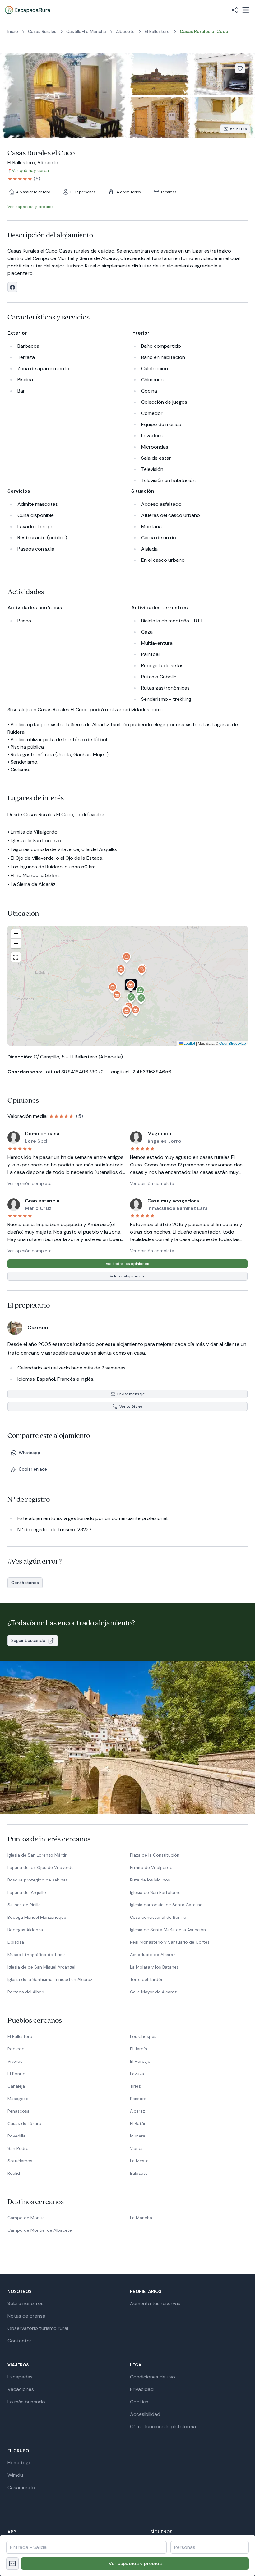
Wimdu (15, 2475)
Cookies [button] (139, 2402)
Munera (138, 2136)
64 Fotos (239, 129)
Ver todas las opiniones (127, 1264)
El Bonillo (16, 2074)
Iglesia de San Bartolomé (155, 1892)
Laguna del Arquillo (27, 1892)
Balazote (139, 2173)
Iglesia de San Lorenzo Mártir (37, 1855)
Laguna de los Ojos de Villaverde (41, 1867)
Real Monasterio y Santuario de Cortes (170, 1942)
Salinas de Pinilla (24, 1905)
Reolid (14, 2173)
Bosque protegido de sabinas (38, 1880)
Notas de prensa (26, 2316)
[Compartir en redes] (235, 10)
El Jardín (139, 2049)
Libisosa (16, 1942)
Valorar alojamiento (128, 1276)
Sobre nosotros (25, 2303)
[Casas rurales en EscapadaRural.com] (28, 10)
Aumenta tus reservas (155, 2303)
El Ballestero (20, 2036)
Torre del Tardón (147, 1979)
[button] (131, 987)
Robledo (16, 2049)
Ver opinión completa (30, 1183)
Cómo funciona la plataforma (163, 2427)
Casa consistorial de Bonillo (158, 1917)
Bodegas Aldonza (25, 1930)
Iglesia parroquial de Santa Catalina (166, 1905)
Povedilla (16, 2136)
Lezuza (137, 2074)
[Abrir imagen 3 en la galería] (224, 74)
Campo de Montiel (27, 2218)
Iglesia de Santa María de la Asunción (168, 1930)
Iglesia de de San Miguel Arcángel (41, 1967)
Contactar (19, 2341)
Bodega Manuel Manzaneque (37, 1917)
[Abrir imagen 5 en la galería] (224, 118)
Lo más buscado (26, 2402)
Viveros (15, 2061)
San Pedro (18, 2148)
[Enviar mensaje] (12, 2564)
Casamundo (21, 2488)
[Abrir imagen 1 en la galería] (63, 96)
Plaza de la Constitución (155, 1855)
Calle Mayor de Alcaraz (153, 1992)
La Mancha (141, 2218)
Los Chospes (143, 2036)
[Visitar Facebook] (12, 287)
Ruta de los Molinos (150, 1880)
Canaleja (16, 2086)
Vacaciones (21, 2389)
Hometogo (20, 2463)
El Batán (138, 2123)
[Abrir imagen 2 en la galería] (160, 74)
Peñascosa (19, 2111)
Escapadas (20, 2377)
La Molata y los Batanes (154, 1967)
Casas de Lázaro (24, 2123)
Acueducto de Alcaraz (153, 1955)
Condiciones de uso (153, 2377)
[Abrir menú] (246, 10)
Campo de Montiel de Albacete (40, 2230)
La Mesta (139, 2161)
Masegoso (18, 2099)
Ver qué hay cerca (30, 170)
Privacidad (142, 2389)
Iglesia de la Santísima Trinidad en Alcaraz (50, 1979)
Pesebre (138, 2099)
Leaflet (189, 1043)
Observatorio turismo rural (38, 2328)
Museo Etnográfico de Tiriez (36, 1955)
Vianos (137, 2148)
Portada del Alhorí (26, 1992)
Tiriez (135, 2086)
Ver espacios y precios (135, 2563)
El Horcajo (140, 2061)
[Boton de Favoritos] (240, 68)
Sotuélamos (20, 2161)
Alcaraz (137, 2111)
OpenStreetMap (233, 1043)
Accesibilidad (145, 2414)
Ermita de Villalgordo (151, 1867)
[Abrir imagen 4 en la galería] (160, 118)
